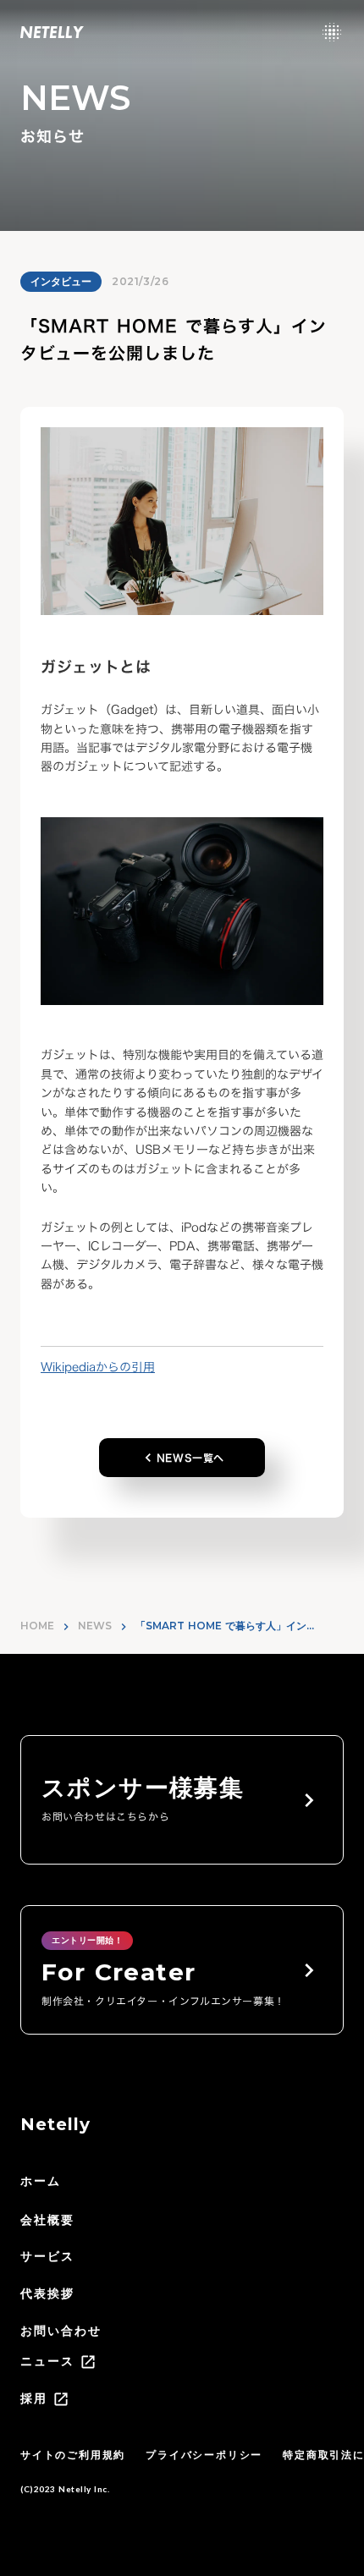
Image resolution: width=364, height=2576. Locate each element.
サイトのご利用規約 (73, 2455)
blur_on (332, 32)
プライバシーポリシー (204, 2455)
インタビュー (61, 281)
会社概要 (47, 2220)
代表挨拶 (47, 2293)
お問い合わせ (61, 2331)
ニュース (47, 2361)
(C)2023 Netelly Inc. (65, 2489)
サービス (47, 2256)
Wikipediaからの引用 (98, 1367)
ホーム (41, 2181)
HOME (37, 1626)
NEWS (95, 1626)
